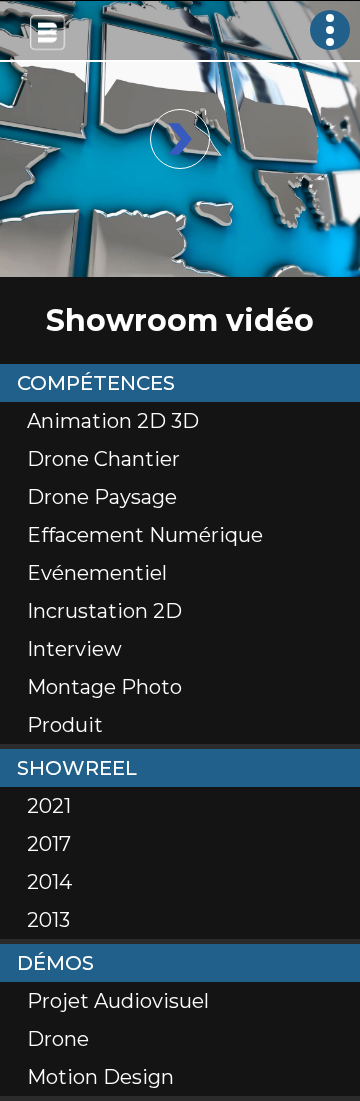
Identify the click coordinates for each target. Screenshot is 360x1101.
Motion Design (100, 1077)
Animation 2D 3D (113, 421)
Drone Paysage (102, 497)
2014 (49, 882)
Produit (65, 725)
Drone (58, 1039)
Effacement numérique (145, 535)
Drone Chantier (103, 459)
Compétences (96, 383)
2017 (49, 844)
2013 (48, 920)
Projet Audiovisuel (118, 1001)
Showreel (77, 768)
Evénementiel (97, 573)
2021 (49, 806)
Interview (74, 649)
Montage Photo (104, 687)
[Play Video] (180, 139)
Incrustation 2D (104, 611)
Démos (55, 963)
